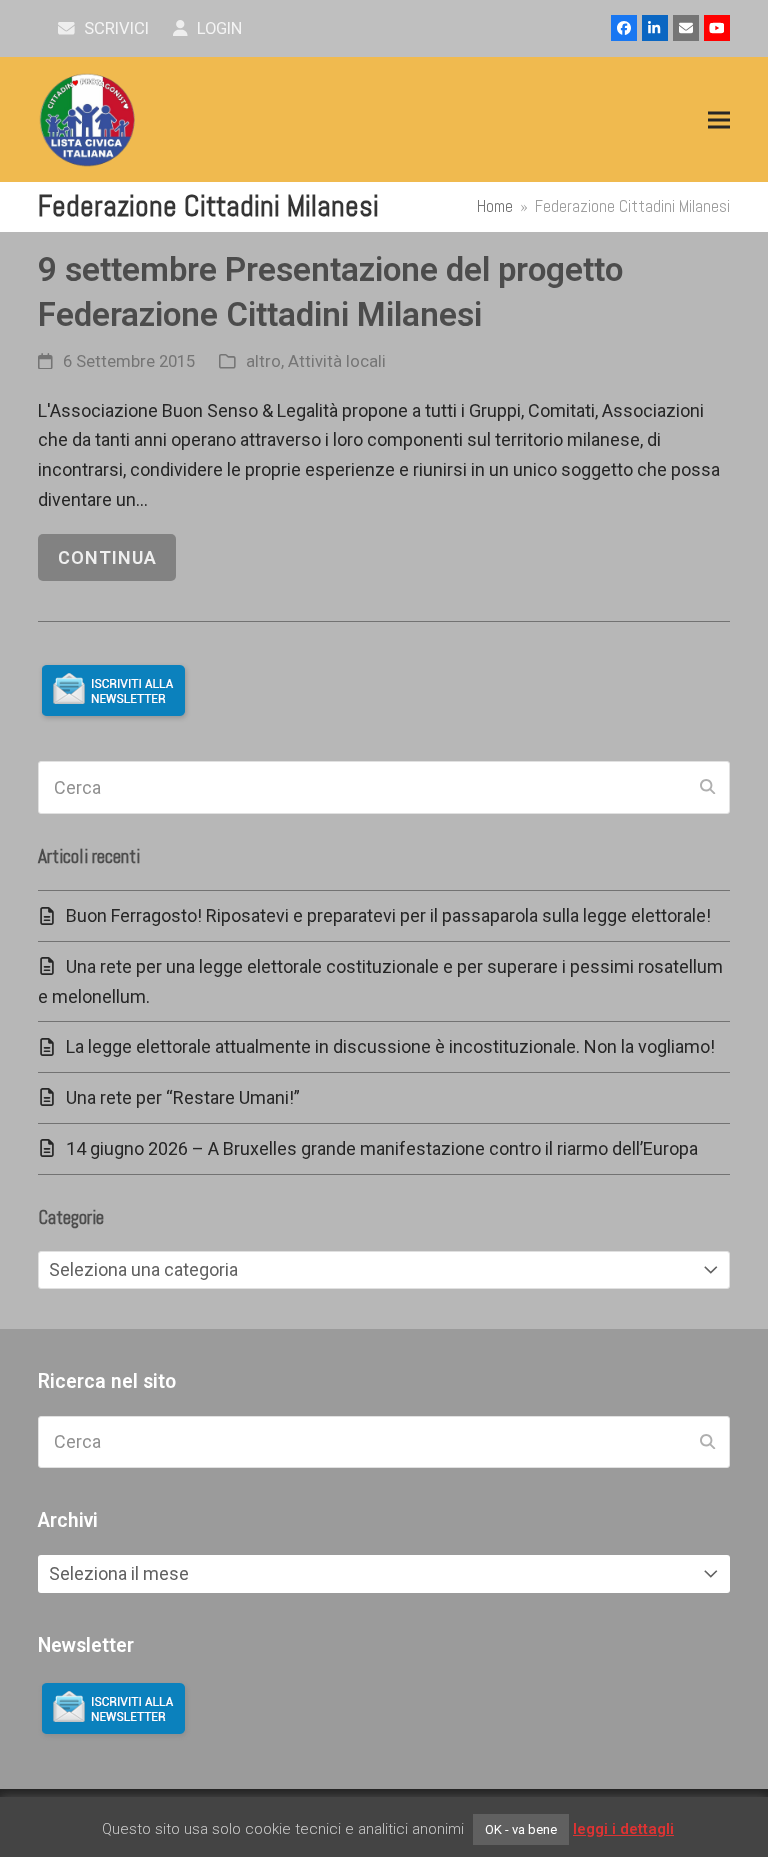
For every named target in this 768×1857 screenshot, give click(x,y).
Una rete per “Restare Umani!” (183, 1097)
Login (217, 28)
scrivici (114, 28)
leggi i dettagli (623, 1829)
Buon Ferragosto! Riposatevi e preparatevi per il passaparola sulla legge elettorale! (388, 915)
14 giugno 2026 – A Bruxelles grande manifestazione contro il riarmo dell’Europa (382, 1148)
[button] (719, 120)
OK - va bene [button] (521, 1829)
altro (263, 361)
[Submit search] (707, 788)
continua (107, 557)
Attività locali (337, 361)
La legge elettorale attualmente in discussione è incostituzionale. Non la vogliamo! (390, 1046)
